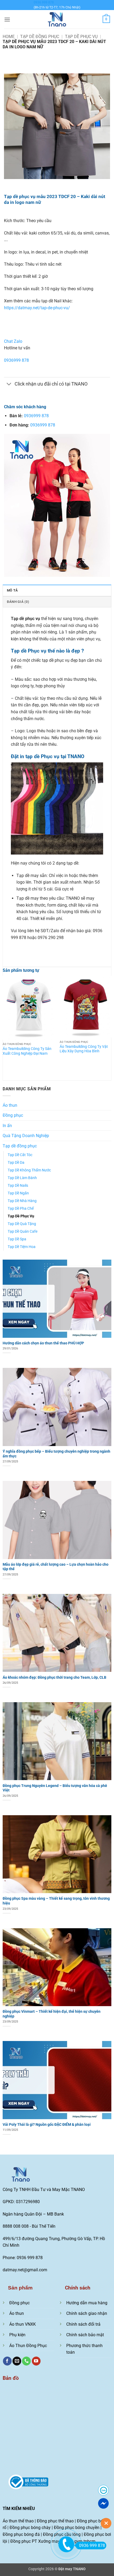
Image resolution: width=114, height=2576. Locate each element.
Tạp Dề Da (16, 1163)
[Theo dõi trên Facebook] (7, 2361)
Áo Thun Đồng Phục (28, 2346)
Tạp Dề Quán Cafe (23, 1231)
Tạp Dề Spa (17, 1239)
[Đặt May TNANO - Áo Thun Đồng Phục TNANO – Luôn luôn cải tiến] (57, 19)
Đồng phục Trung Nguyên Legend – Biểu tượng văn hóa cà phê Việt (55, 1788)
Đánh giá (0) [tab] (18, 602)
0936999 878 (16, 360)
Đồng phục (13, 1115)
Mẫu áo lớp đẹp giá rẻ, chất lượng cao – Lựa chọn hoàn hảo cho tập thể (56, 1567)
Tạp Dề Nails (18, 1186)
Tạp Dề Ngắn (18, 1193)
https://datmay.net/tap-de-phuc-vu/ (37, 308)
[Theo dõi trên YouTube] (36, 2361)
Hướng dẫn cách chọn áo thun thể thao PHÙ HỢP (43, 1343)
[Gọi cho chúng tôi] (26, 2361)
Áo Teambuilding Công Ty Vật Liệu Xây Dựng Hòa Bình (84, 1049)
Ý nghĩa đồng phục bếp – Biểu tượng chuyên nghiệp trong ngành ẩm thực (56, 1454)
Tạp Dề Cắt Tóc (20, 1155)
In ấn (7, 1126)
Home (9, 37)
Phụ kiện (17, 2335)
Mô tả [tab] (12, 590)
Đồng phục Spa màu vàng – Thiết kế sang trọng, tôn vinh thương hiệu (56, 1901)
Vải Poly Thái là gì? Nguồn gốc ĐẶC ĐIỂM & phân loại (47, 2124)
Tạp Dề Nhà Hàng (22, 1201)
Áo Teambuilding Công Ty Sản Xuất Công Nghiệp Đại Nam (27, 1051)
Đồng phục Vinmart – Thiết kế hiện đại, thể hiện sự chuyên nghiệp (52, 2014)
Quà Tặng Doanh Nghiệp (26, 1136)
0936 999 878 (44, 2)
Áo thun (10, 1105)
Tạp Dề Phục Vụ (81, 37)
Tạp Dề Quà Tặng (22, 1224)
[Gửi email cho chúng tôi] (17, 2361)
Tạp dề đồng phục (40, 37)
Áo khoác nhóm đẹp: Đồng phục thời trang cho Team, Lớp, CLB (54, 1677)
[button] (7, 19)
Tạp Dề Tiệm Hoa (22, 1247)
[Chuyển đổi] (9, 384)
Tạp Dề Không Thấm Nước (29, 1170)
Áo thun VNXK (23, 2324)
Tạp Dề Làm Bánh (22, 1178)
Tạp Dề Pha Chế (21, 1209)
